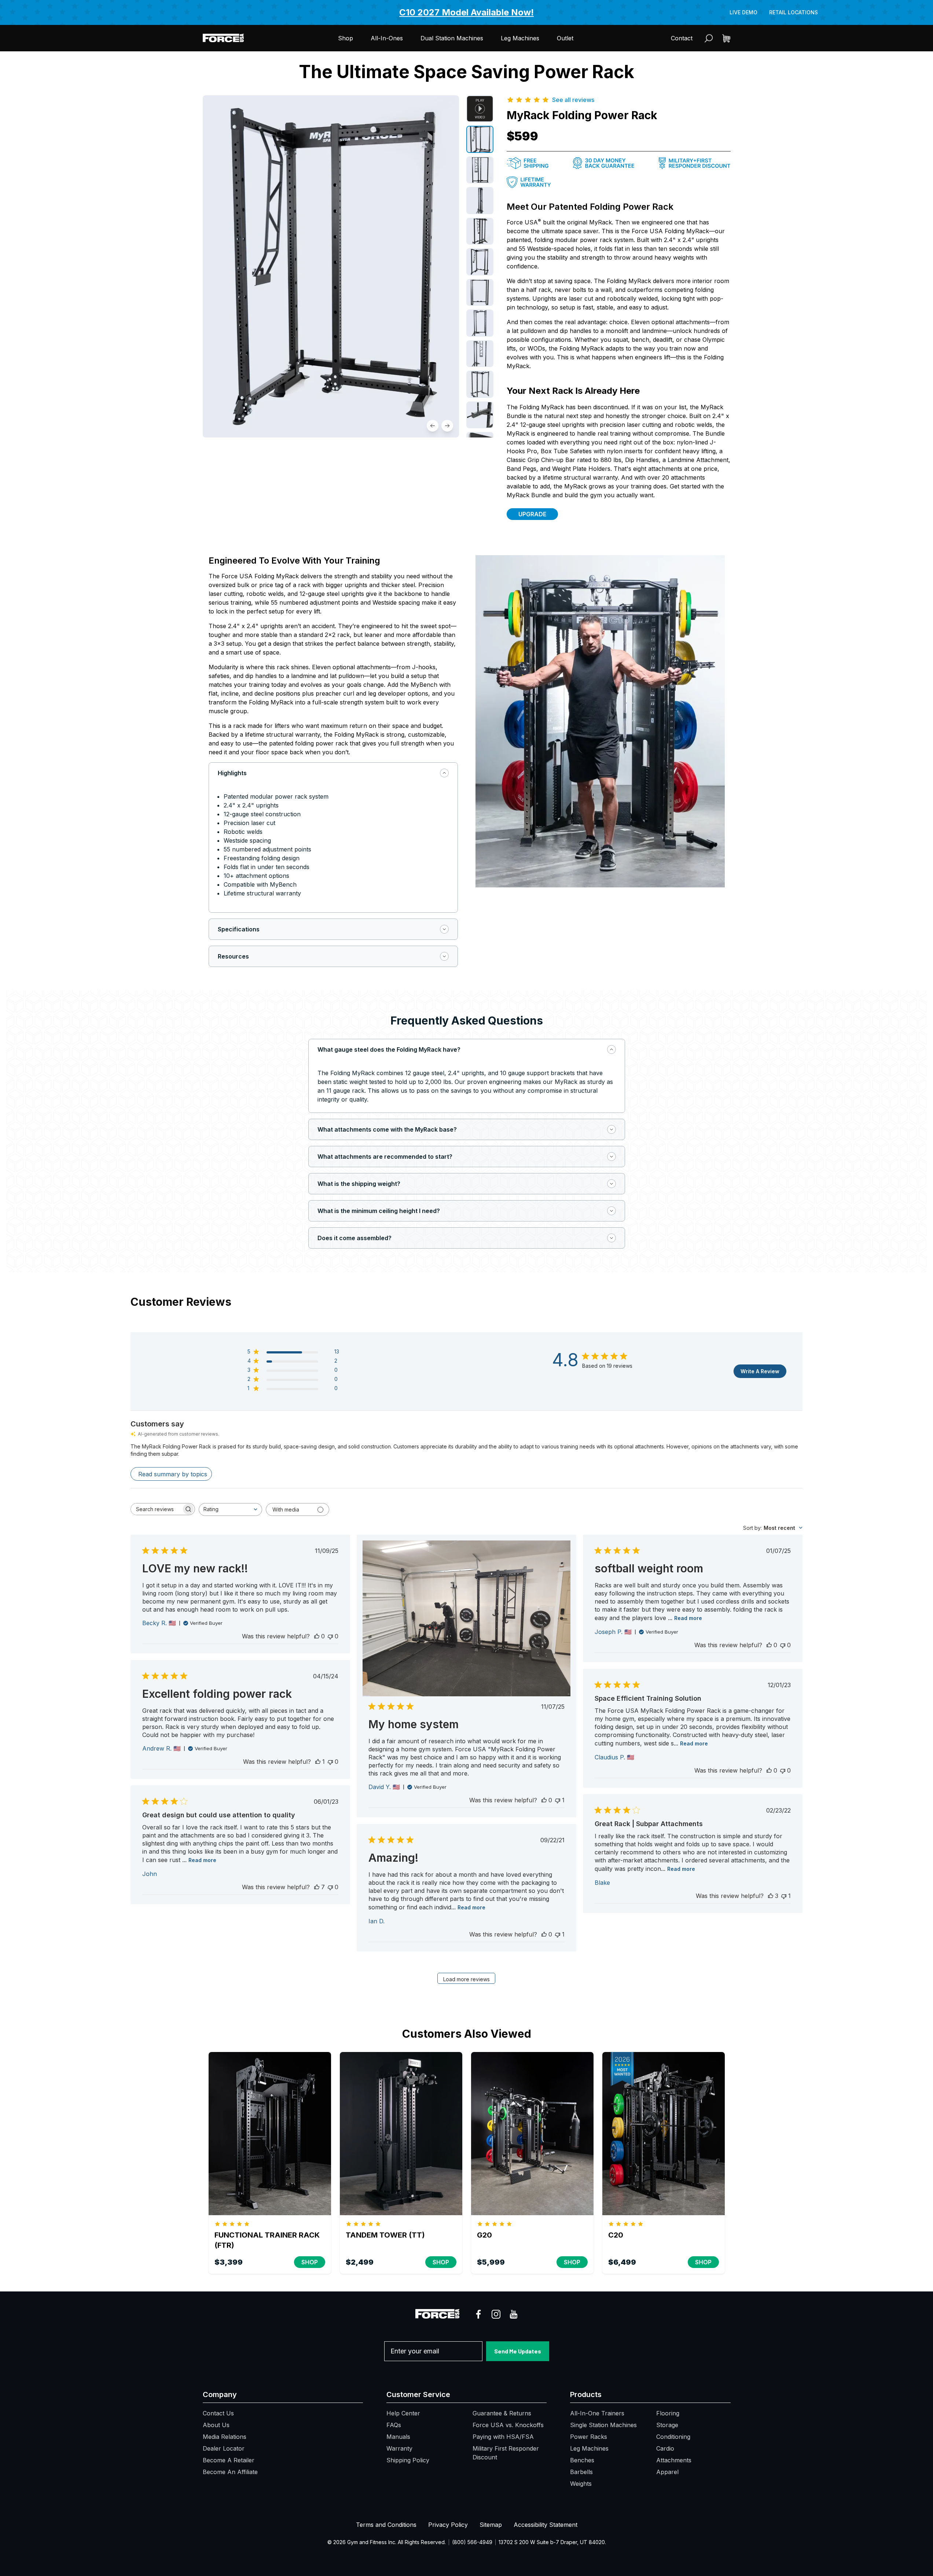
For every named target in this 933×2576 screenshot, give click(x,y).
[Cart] (726, 38)
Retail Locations (794, 12)
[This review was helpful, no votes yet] (317, 1636)
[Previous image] (433, 426)
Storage (667, 2425)
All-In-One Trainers (597, 2413)
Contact (682, 38)
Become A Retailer (229, 2460)
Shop (346, 38)
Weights (581, 2484)
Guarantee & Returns (502, 2413)
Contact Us (218, 2413)
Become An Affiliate (230, 2472)
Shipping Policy (408, 2460)
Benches (582, 2460)
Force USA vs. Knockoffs (508, 2425)
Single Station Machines (603, 2425)
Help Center (403, 2413)
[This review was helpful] (317, 1887)
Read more (688, 1618)
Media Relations (225, 2437)
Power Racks (589, 2437)
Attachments (674, 2460)
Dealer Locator (224, 2448)
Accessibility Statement (546, 2525)
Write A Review (760, 1371)
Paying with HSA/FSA (503, 2437)
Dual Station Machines (452, 38)
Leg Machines (520, 38)
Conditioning (673, 2437)
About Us (216, 2425)
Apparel (667, 2472)
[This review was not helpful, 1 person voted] (558, 1800)
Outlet (565, 38)
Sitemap (491, 2525)
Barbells (581, 2472)
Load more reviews (466, 1979)
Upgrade (532, 514)
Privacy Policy (448, 2525)
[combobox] (230, 1509)
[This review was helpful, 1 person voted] (318, 1762)
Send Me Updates (518, 2351)
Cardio (665, 2448)
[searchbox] (156, 1509)
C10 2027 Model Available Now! (466, 12)
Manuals (398, 2437)
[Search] (709, 38)
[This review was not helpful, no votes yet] (330, 1636)
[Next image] (447, 426)
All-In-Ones (387, 38)
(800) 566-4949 (472, 2542)
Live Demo (743, 12)
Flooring (668, 2413)
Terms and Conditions (386, 2525)
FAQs (394, 2425)
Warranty (399, 2448)
